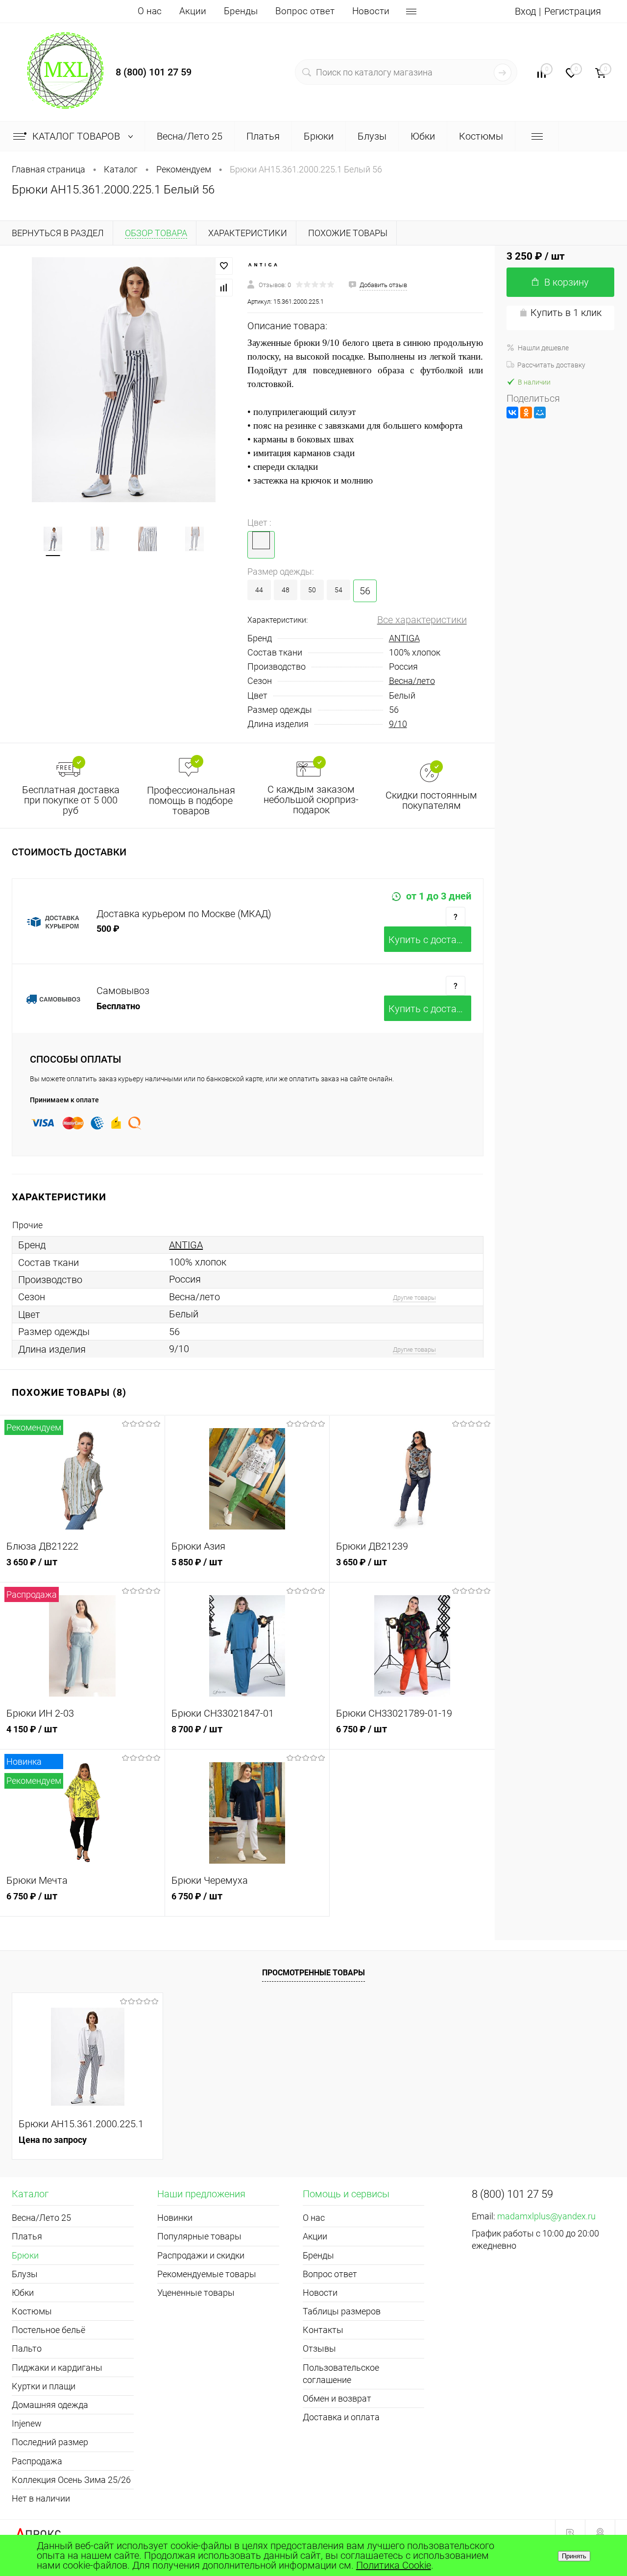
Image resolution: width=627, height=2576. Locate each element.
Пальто (27, 2348)
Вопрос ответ (305, 11)
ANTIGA (404, 638)
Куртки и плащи (44, 2386)
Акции (193, 11)
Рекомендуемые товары (207, 2274)
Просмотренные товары (313, 1973)
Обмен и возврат (337, 2398)
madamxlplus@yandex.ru (546, 2216)
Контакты (323, 2330)
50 (312, 590)
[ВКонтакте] (512, 413)
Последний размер (50, 2442)
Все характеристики (422, 620)
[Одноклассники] (526, 413)
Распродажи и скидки (201, 2255)
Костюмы (32, 2311)
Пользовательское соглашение (341, 2374)
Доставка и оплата (341, 2417)
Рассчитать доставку (551, 365)
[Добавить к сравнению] (224, 288)
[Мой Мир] (540, 413)
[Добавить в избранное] (224, 266)
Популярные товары (199, 2236)
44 (259, 590)
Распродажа (37, 2461)
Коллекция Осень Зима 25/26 (71, 2480)
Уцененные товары (196, 2293)
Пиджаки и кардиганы (57, 2368)
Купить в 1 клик (566, 313)
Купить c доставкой (430, 940)
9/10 (398, 724)
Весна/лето (412, 681)
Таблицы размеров (342, 2311)
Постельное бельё (48, 2330)
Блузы (25, 2274)
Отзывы (319, 2348)
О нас (150, 11)
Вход (525, 11)
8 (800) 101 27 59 (154, 72)
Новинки (175, 2218)
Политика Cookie (394, 2565)
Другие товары (414, 1298)
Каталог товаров (77, 136)
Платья (27, 2236)
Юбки (23, 2293)
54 (338, 590)
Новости (371, 11)
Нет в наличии (41, 2498)
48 (286, 590)
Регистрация (573, 11)
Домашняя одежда (50, 2405)
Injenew (27, 2423)
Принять (574, 2556)
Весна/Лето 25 (41, 2218)
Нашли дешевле (543, 348)
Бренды (241, 11)
